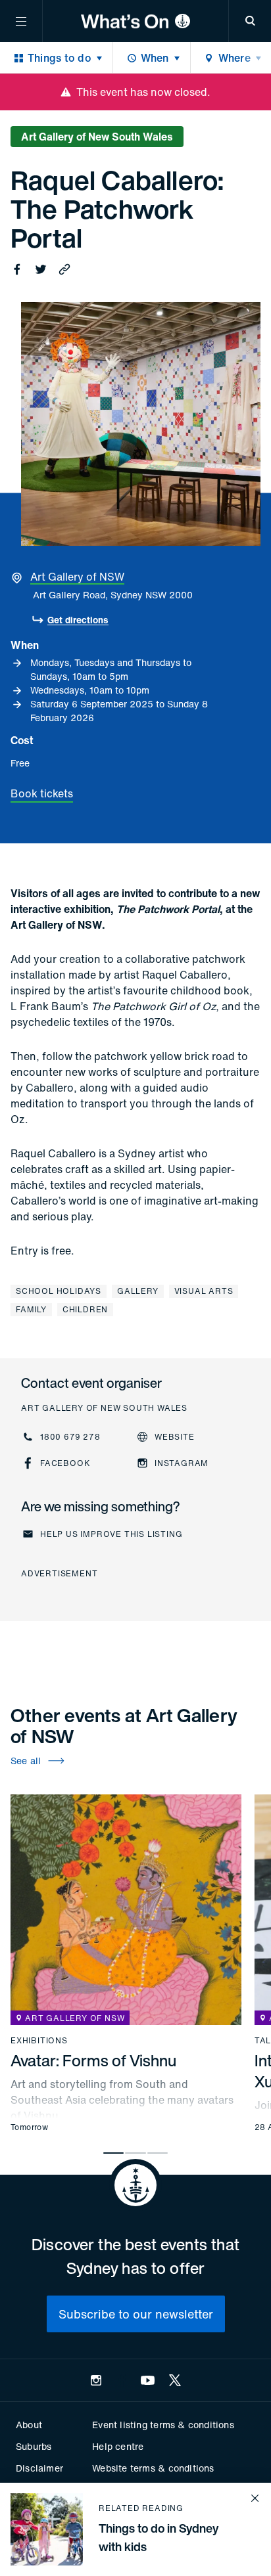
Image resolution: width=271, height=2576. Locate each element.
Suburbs (34, 2446)
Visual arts (204, 1291)
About (29, 2425)
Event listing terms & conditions (163, 2425)
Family (31, 1309)
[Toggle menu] (21, 21)
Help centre (118, 2446)
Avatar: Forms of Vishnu (93, 2060)
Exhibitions (39, 2041)
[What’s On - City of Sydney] (135, 21)
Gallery (138, 1291)
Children (85, 1309)
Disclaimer (39, 2468)
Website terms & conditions (153, 2468)
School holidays (59, 1291)
